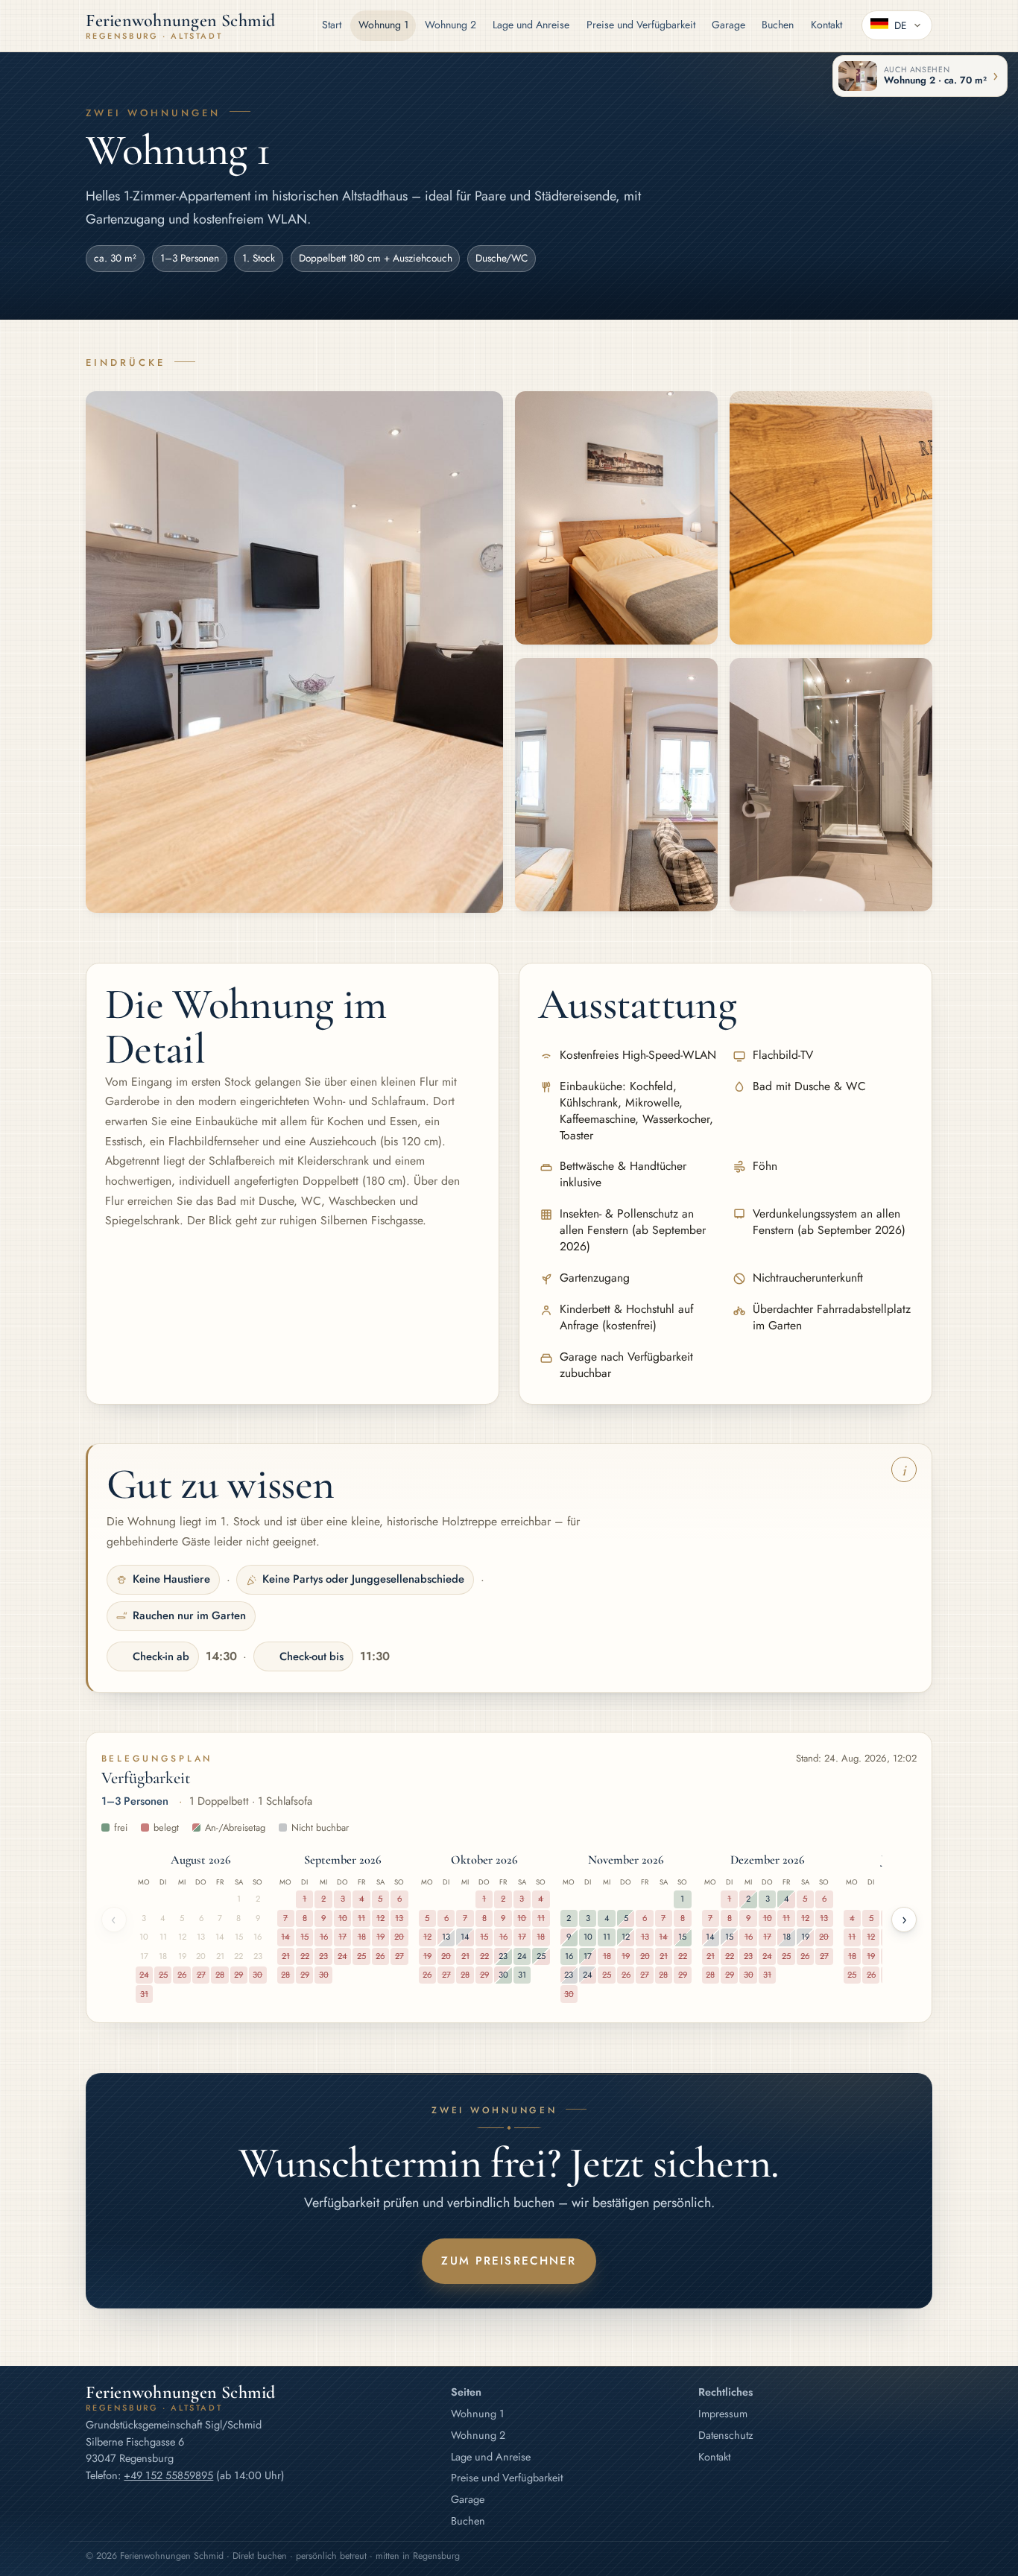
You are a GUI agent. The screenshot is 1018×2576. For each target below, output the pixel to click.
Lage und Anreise (531, 25)
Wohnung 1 (383, 25)
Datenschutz (726, 2435)
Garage (728, 25)
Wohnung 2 (450, 25)
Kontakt (826, 25)
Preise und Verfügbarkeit (641, 25)
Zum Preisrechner (509, 2261)
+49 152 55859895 (168, 2475)
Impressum (723, 2414)
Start (332, 25)
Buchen (778, 25)
